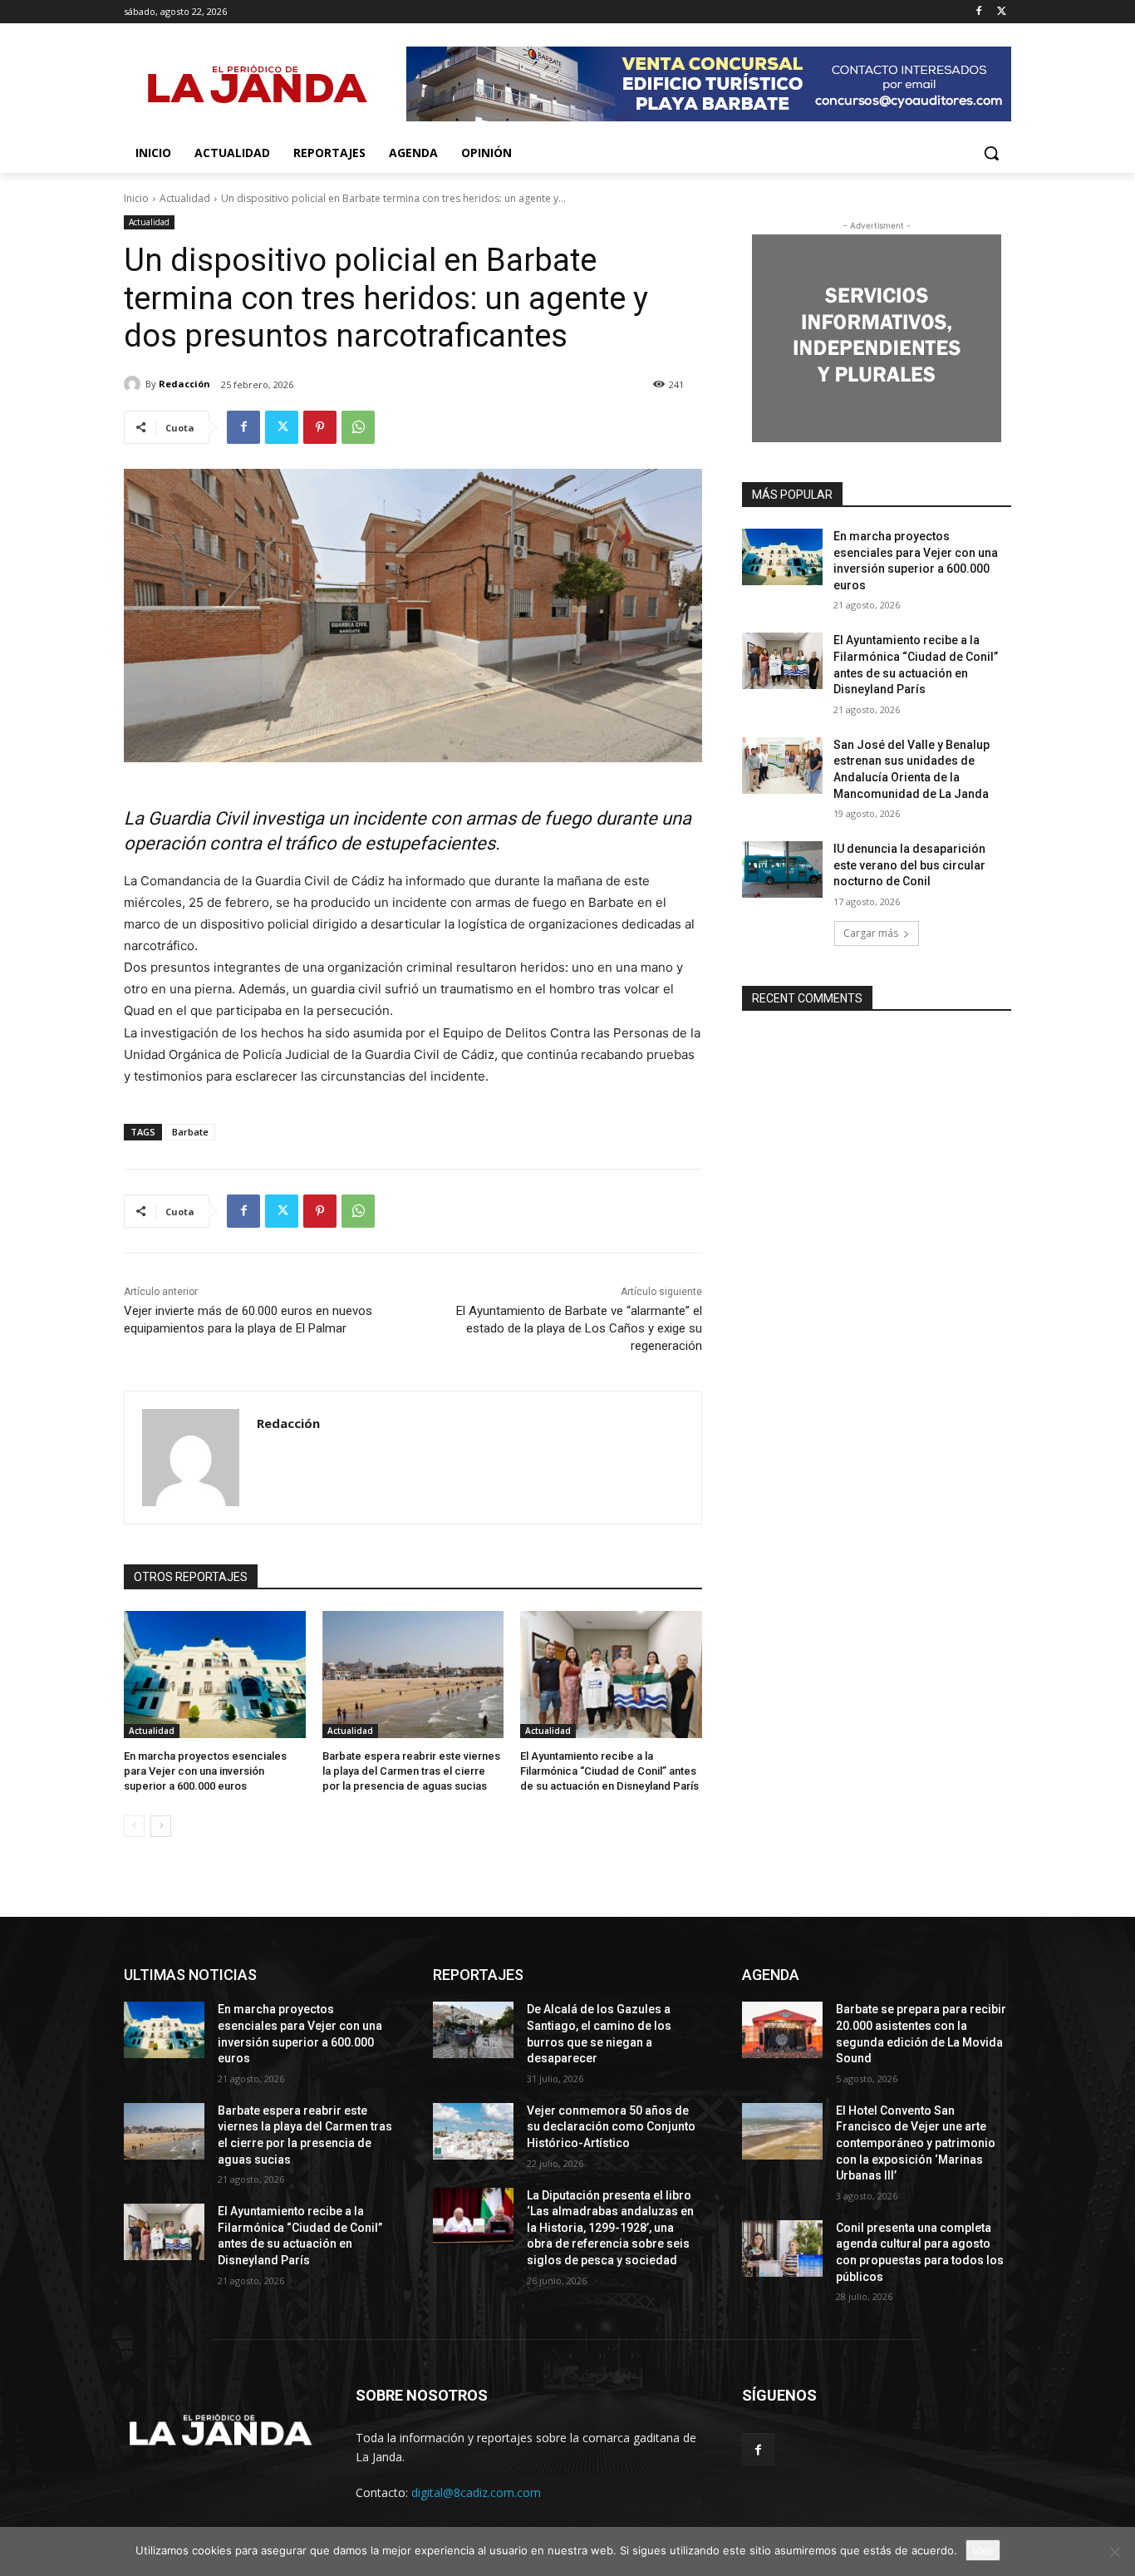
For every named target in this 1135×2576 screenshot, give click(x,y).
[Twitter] (1002, 12)
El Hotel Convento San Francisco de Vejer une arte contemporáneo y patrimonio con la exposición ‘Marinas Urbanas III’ (916, 2143)
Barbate (190, 1132)
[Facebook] (978, 12)
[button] (991, 153)
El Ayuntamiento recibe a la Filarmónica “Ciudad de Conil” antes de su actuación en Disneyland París (609, 1771)
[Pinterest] (320, 427)
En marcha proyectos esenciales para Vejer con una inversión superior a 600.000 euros (205, 1771)
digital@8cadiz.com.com (476, 2492)
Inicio (136, 198)
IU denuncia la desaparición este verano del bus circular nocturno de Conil (909, 865)
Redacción (184, 384)
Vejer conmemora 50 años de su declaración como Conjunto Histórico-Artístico (611, 2127)
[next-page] (161, 1826)
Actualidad (185, 198)
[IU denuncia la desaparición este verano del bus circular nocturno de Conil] (782, 869)
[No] (1114, 2552)
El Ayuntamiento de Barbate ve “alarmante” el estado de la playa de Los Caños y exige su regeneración (579, 1328)
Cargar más (871, 933)
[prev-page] (134, 1826)
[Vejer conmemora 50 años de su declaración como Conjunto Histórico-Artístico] (473, 2131)
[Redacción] (135, 384)
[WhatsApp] (358, 427)
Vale (983, 2550)
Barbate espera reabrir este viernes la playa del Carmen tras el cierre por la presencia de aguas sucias (411, 1771)
